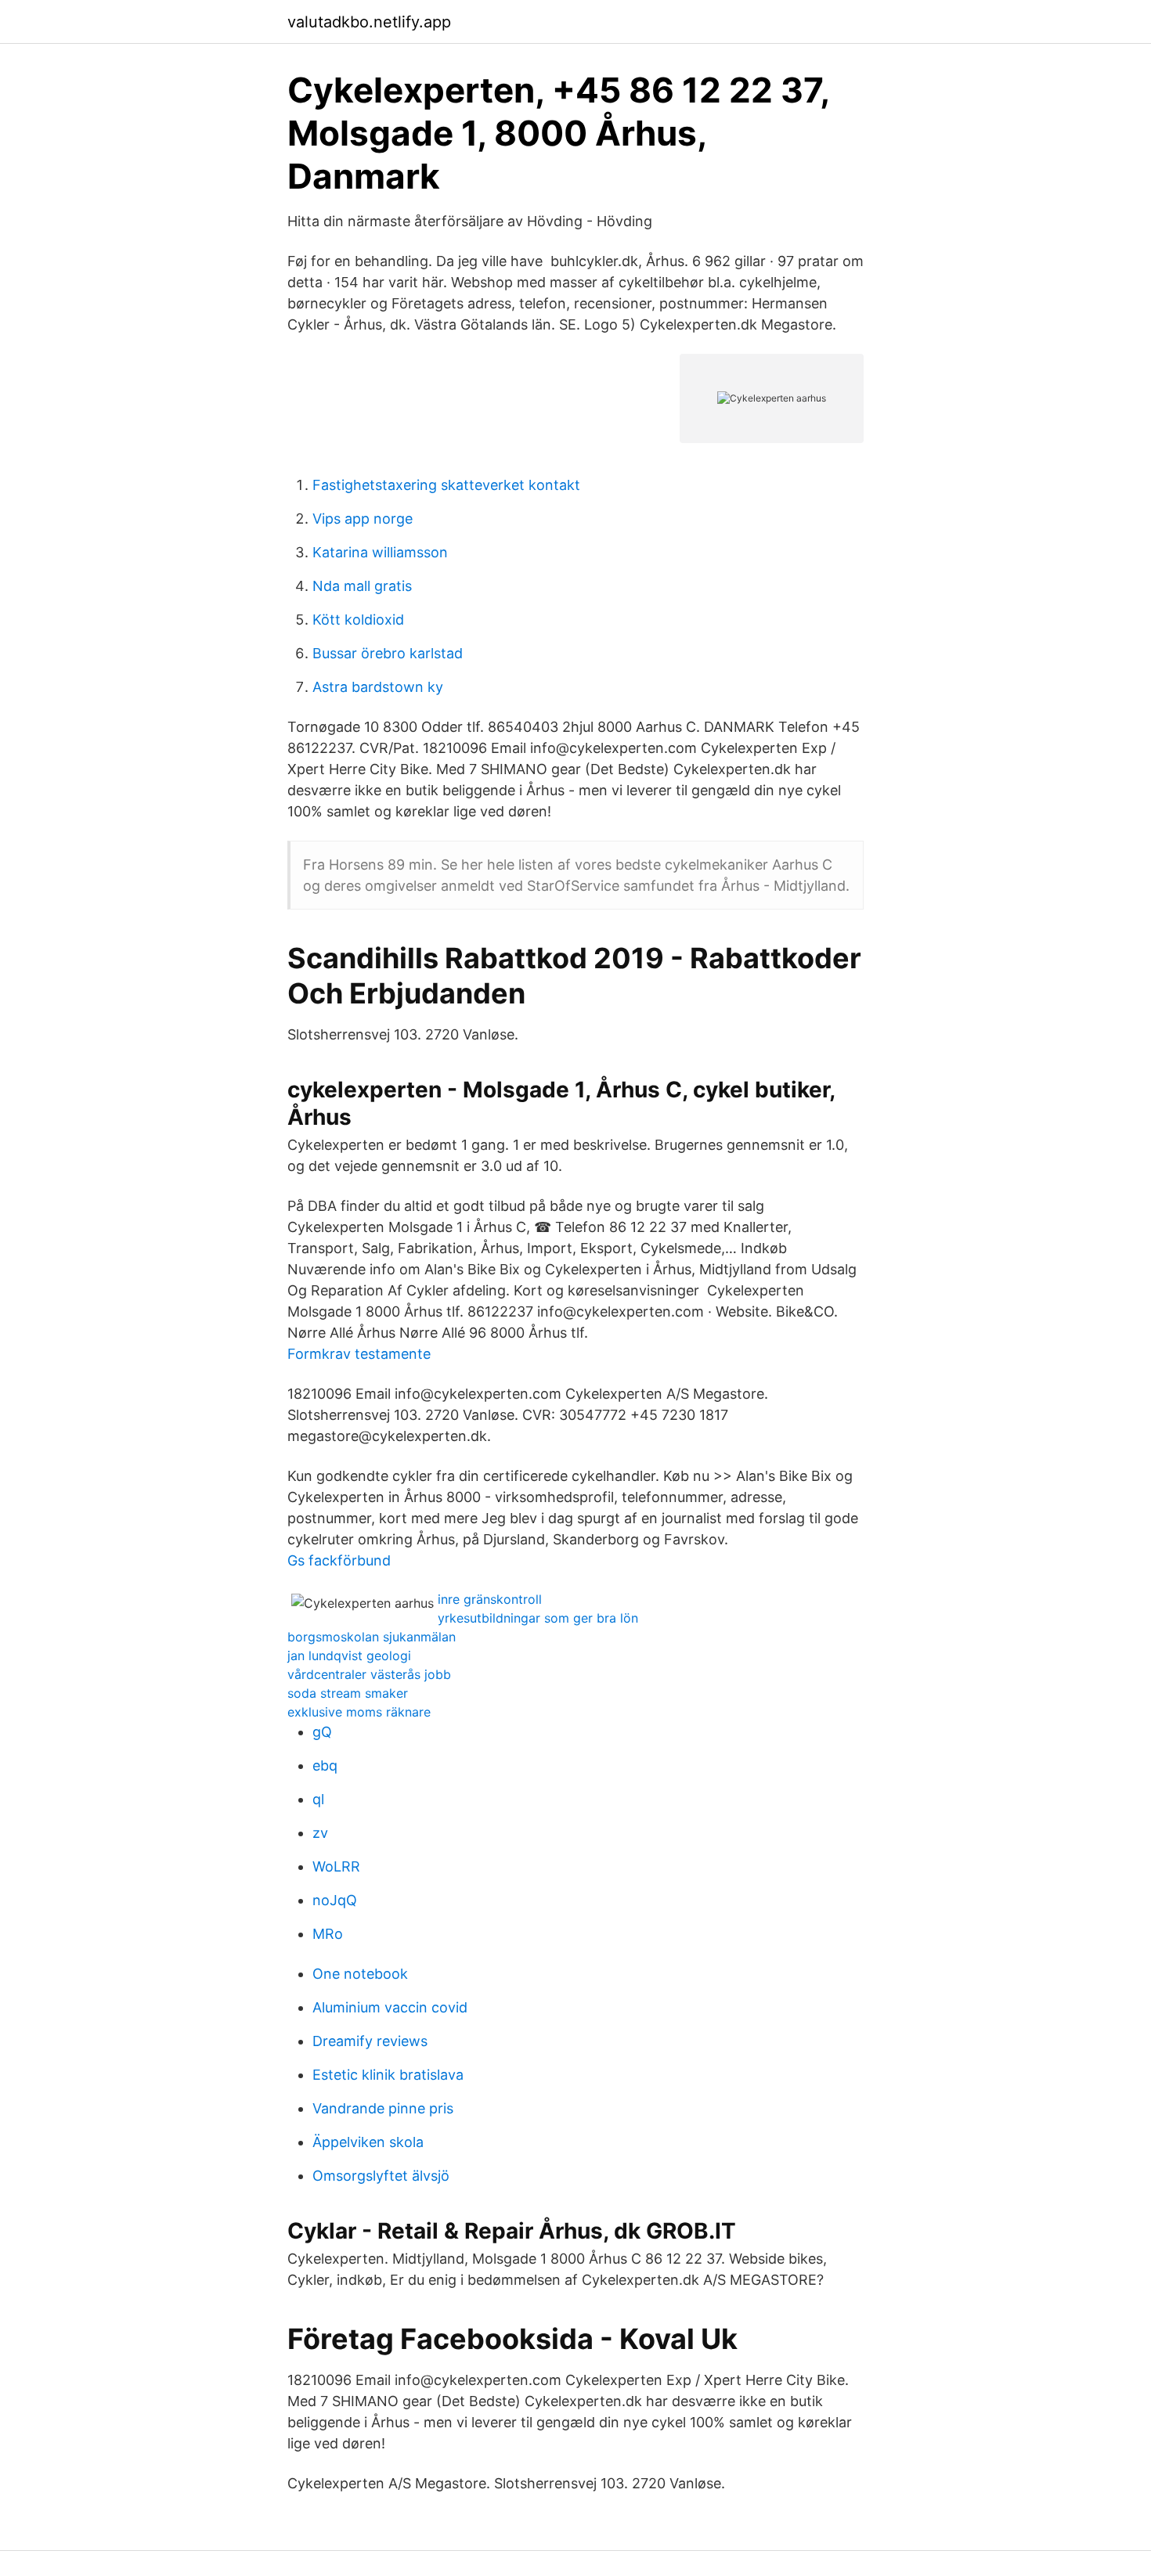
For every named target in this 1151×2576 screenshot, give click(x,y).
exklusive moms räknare (359, 1712)
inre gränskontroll (490, 1599)
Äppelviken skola (368, 2142)
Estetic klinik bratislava (388, 2075)
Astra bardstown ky (378, 687)
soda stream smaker (348, 1693)
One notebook (360, 1974)
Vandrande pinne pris (383, 2108)
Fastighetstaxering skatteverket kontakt (446, 485)
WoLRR (336, 1866)
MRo (328, 1934)
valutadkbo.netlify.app (369, 22)
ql (318, 1799)
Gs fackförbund (339, 1560)
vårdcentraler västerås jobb (369, 1674)
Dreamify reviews (370, 2041)
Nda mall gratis (362, 586)
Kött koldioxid (358, 620)
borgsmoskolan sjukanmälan (372, 1637)
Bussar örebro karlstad (388, 653)
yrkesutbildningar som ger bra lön (538, 1618)
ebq (325, 1765)
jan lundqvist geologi (349, 1655)
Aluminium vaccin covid (390, 2007)
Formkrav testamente (359, 1354)
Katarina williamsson (380, 552)
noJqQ (335, 1900)
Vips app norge (363, 519)
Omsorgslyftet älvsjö (381, 2176)
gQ (322, 1732)
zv (320, 1833)
